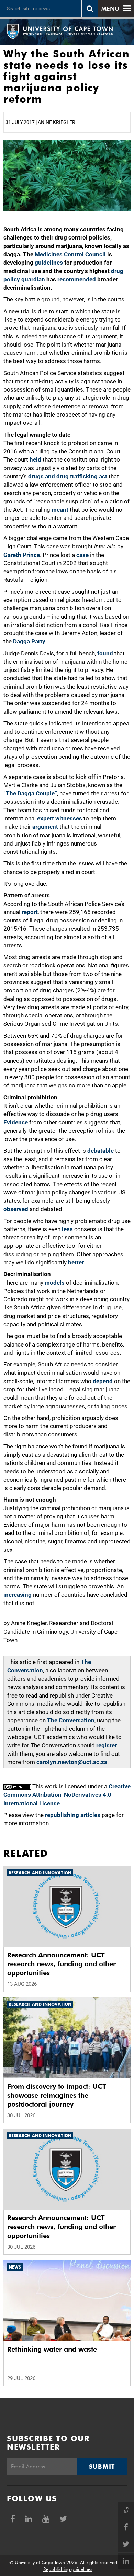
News (15, 2267)
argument (45, 827)
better (76, 1262)
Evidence (16, 1122)
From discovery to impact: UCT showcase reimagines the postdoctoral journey (57, 2095)
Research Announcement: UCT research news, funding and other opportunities (62, 1964)
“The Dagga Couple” (30, 793)
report (30, 912)
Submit (102, 2467)
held (35, 459)
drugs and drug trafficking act (68, 476)
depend (103, 1381)
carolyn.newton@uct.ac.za (72, 1762)
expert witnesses (60, 818)
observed (16, 1209)
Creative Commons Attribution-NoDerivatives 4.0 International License (67, 1795)
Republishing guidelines (68, 2569)
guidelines (49, 263)
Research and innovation (40, 1873)
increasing (18, 1595)
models (55, 1283)
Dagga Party (29, 641)
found (105, 653)
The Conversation (71, 1720)
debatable (100, 1151)
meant (60, 510)
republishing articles (73, 1815)
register (107, 1745)
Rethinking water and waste (52, 2349)
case (82, 555)
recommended (77, 279)
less (67, 1229)
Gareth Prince (22, 555)
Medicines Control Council (70, 254)
